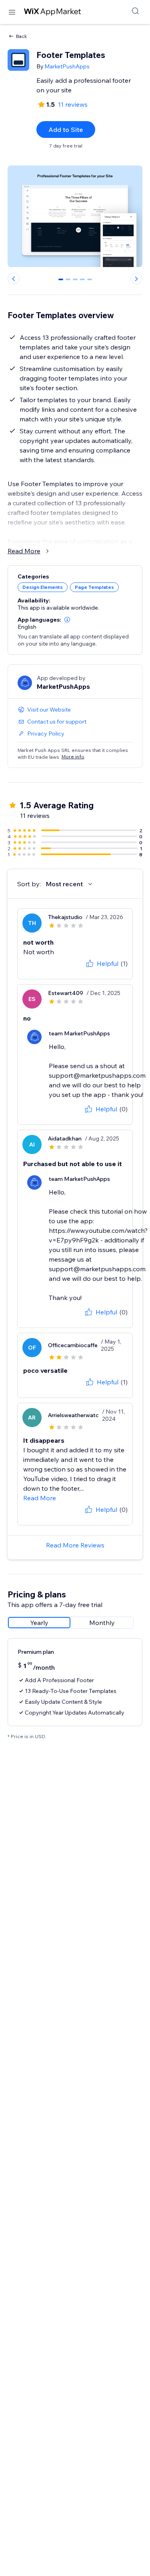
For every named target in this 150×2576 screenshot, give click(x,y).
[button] (67, 620)
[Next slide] (136, 279)
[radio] (39, 1623)
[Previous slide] (14, 279)
